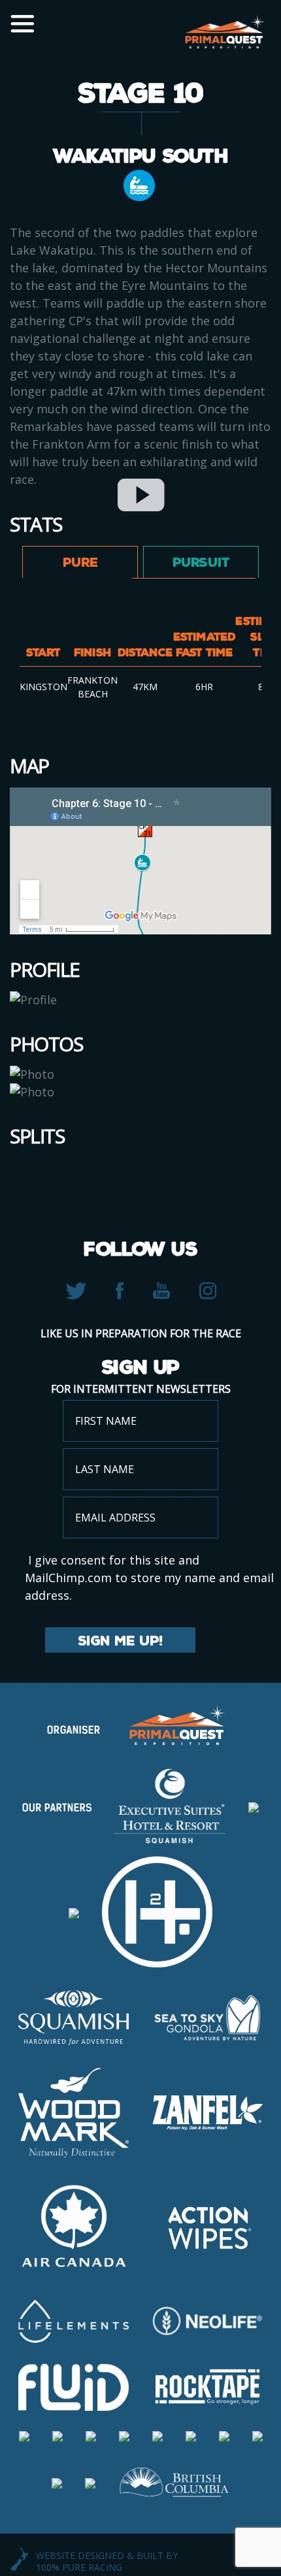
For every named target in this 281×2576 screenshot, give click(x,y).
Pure (80, 562)
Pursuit (201, 562)
